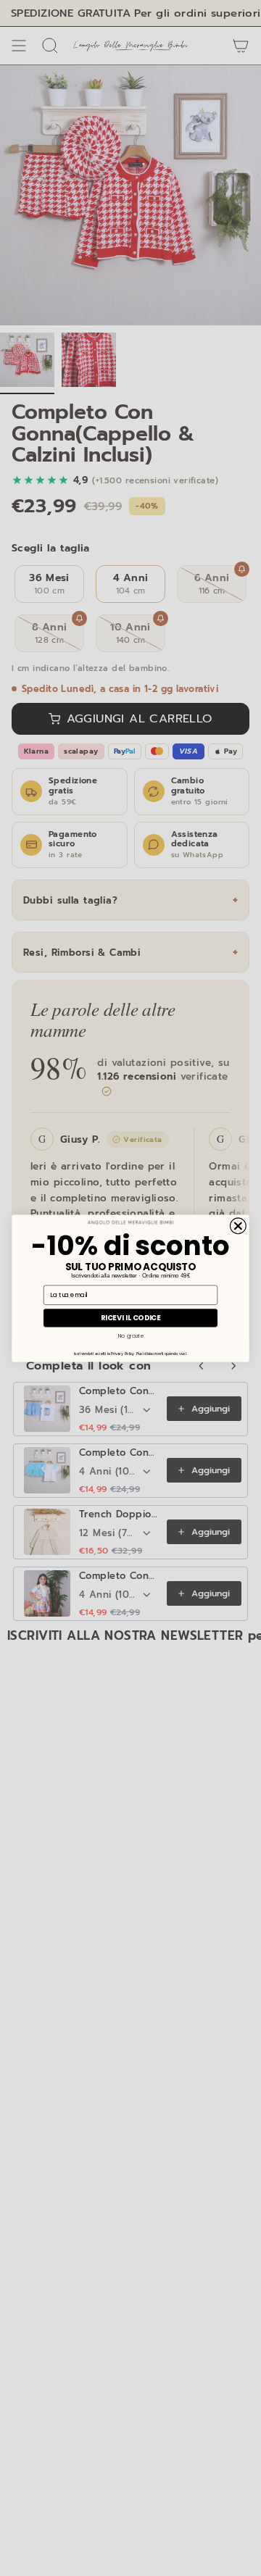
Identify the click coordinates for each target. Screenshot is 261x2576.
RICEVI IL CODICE (131, 1317)
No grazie (131, 1335)
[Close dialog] (238, 1225)
